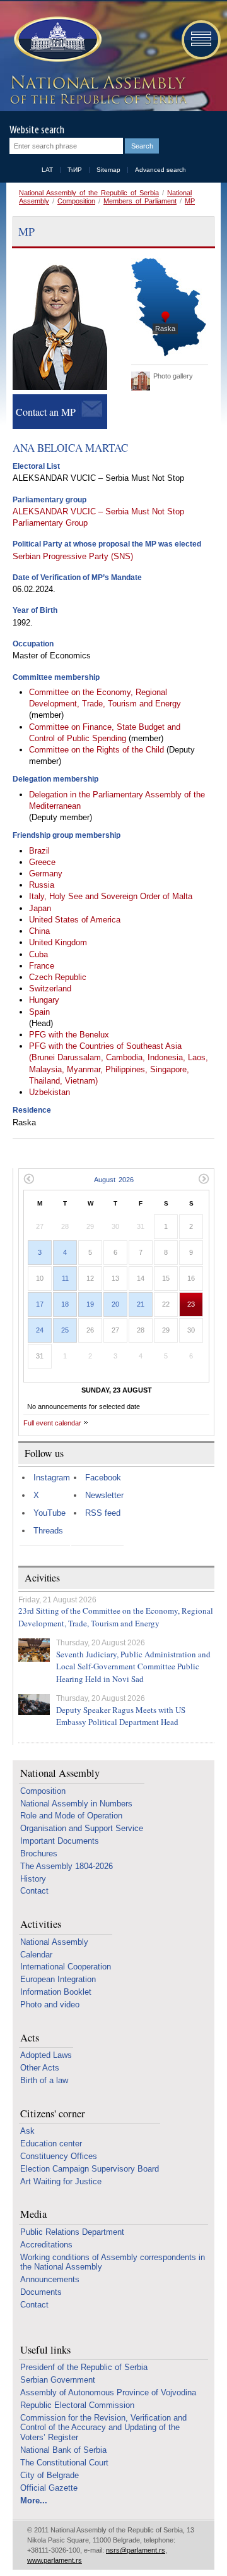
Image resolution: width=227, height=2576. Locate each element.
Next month (204, 1179)
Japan (40, 908)
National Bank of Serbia (63, 2450)
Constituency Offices (59, 2156)
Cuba (38, 954)
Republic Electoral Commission (77, 2405)
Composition (76, 201)
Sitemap (108, 170)
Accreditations (46, 2245)
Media (33, 2214)
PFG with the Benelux (69, 1035)
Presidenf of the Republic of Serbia (84, 2367)
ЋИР (75, 170)
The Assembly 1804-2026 (67, 1866)
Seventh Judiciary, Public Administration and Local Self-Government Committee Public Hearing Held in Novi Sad (133, 1666)
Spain (39, 1012)
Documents (41, 2292)
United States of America (75, 920)
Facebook (103, 1478)
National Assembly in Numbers (76, 1804)
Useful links (45, 2350)
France (42, 966)
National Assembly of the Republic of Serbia (89, 193)
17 (40, 1304)
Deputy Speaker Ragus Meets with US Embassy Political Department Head (121, 1716)
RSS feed (103, 1513)
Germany (46, 874)
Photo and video (50, 2005)
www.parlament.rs (55, 2560)
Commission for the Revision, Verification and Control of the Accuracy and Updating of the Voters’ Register (103, 2428)
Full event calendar (52, 1423)
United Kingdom (58, 942)
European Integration (58, 1979)
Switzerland (50, 989)
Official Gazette (49, 2488)
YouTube (49, 1513)
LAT (47, 170)
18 (65, 1304)
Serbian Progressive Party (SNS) (73, 556)
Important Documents (60, 1841)
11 (65, 1278)
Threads (48, 1531)
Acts (30, 2038)
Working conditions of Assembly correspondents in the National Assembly (113, 2262)
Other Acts (40, 2068)
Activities (41, 1924)
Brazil (39, 851)
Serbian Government (58, 2380)
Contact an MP (46, 412)
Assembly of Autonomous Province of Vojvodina (108, 2392)
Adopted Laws (46, 2055)
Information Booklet (56, 1992)
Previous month (29, 1179)
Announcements (50, 2279)
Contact (34, 1891)
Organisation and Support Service (82, 1828)
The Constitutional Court (64, 2463)
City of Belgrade (49, 2475)
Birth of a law (44, 2080)
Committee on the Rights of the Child (98, 750)
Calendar (36, 1955)
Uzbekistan (49, 1092)
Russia (42, 885)
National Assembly (60, 1773)
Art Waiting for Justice (61, 2181)
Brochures (39, 1853)
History (33, 1879)
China (39, 931)
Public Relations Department (72, 2232)
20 (115, 1304)
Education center (51, 2144)
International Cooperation (66, 1967)
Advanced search (160, 170)
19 (90, 1304)
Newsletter (104, 1495)
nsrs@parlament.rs (136, 2550)
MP (190, 201)
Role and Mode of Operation (71, 1816)
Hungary (44, 1000)
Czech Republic (58, 977)
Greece (42, 862)
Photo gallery (173, 376)
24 (40, 1330)
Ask (27, 2131)
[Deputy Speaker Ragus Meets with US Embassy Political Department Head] (34, 1704)
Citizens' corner (53, 2114)
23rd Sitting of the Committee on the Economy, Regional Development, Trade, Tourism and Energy (116, 1617)
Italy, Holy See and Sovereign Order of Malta (111, 896)
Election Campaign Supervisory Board (90, 2169)
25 (65, 1330)
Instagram (52, 1478)
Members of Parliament (140, 201)
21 (141, 1304)
